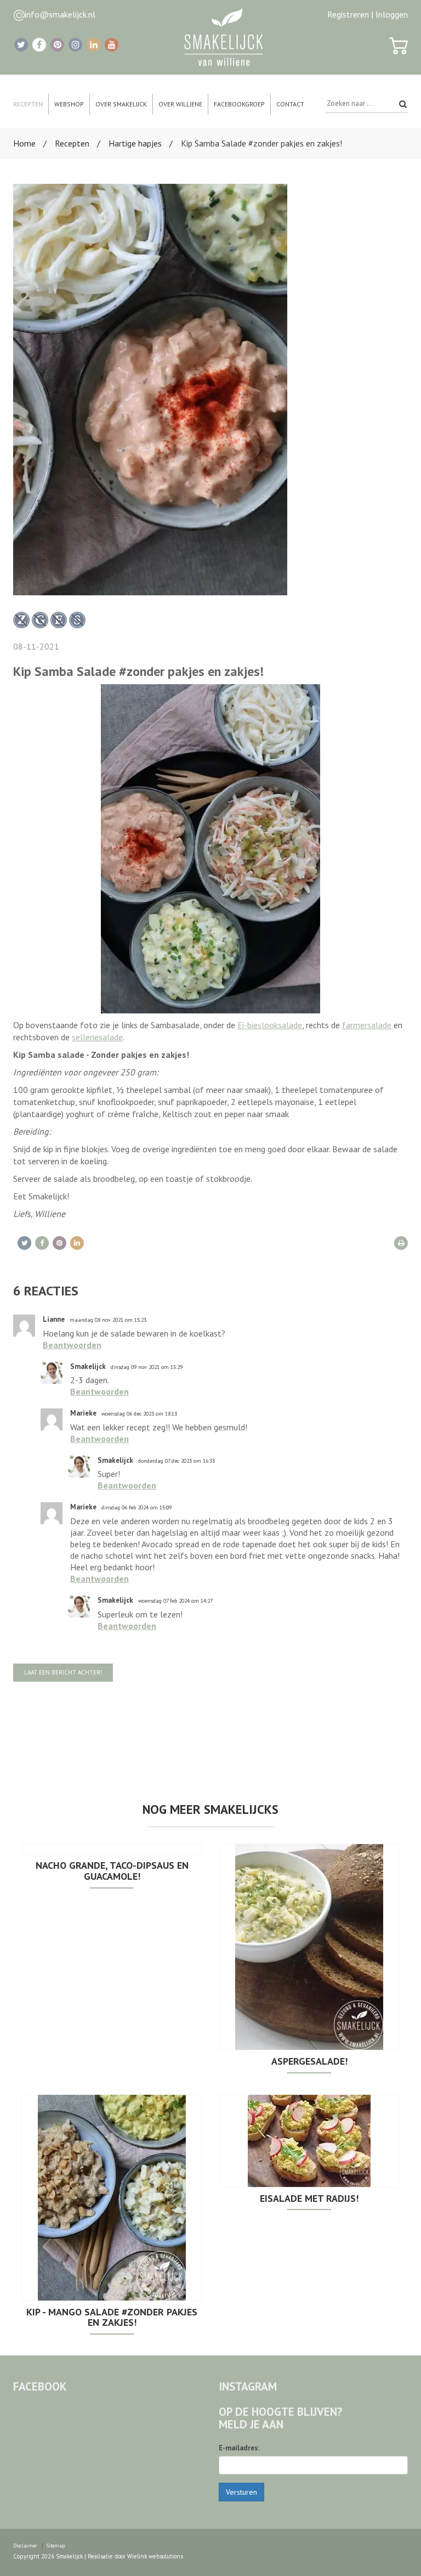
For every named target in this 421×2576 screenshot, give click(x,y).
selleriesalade (97, 1037)
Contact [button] (290, 104)
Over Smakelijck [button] (121, 104)
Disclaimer (25, 2546)
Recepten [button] (28, 104)
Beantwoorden (72, 1345)
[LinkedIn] (93, 45)
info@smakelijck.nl (60, 14)
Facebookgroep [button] (239, 104)
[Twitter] (21, 45)
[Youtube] (112, 45)
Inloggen (392, 14)
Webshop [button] (69, 104)
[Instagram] (75, 45)
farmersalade (367, 1025)
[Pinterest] (57, 45)
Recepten (72, 143)
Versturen (241, 2492)
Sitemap (56, 2546)
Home (24, 143)
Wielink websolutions (155, 2556)
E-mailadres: (239, 2448)
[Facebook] (39, 45)
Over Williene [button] (180, 104)
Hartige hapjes (135, 143)
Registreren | (350, 14)
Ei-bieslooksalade (270, 1025)
